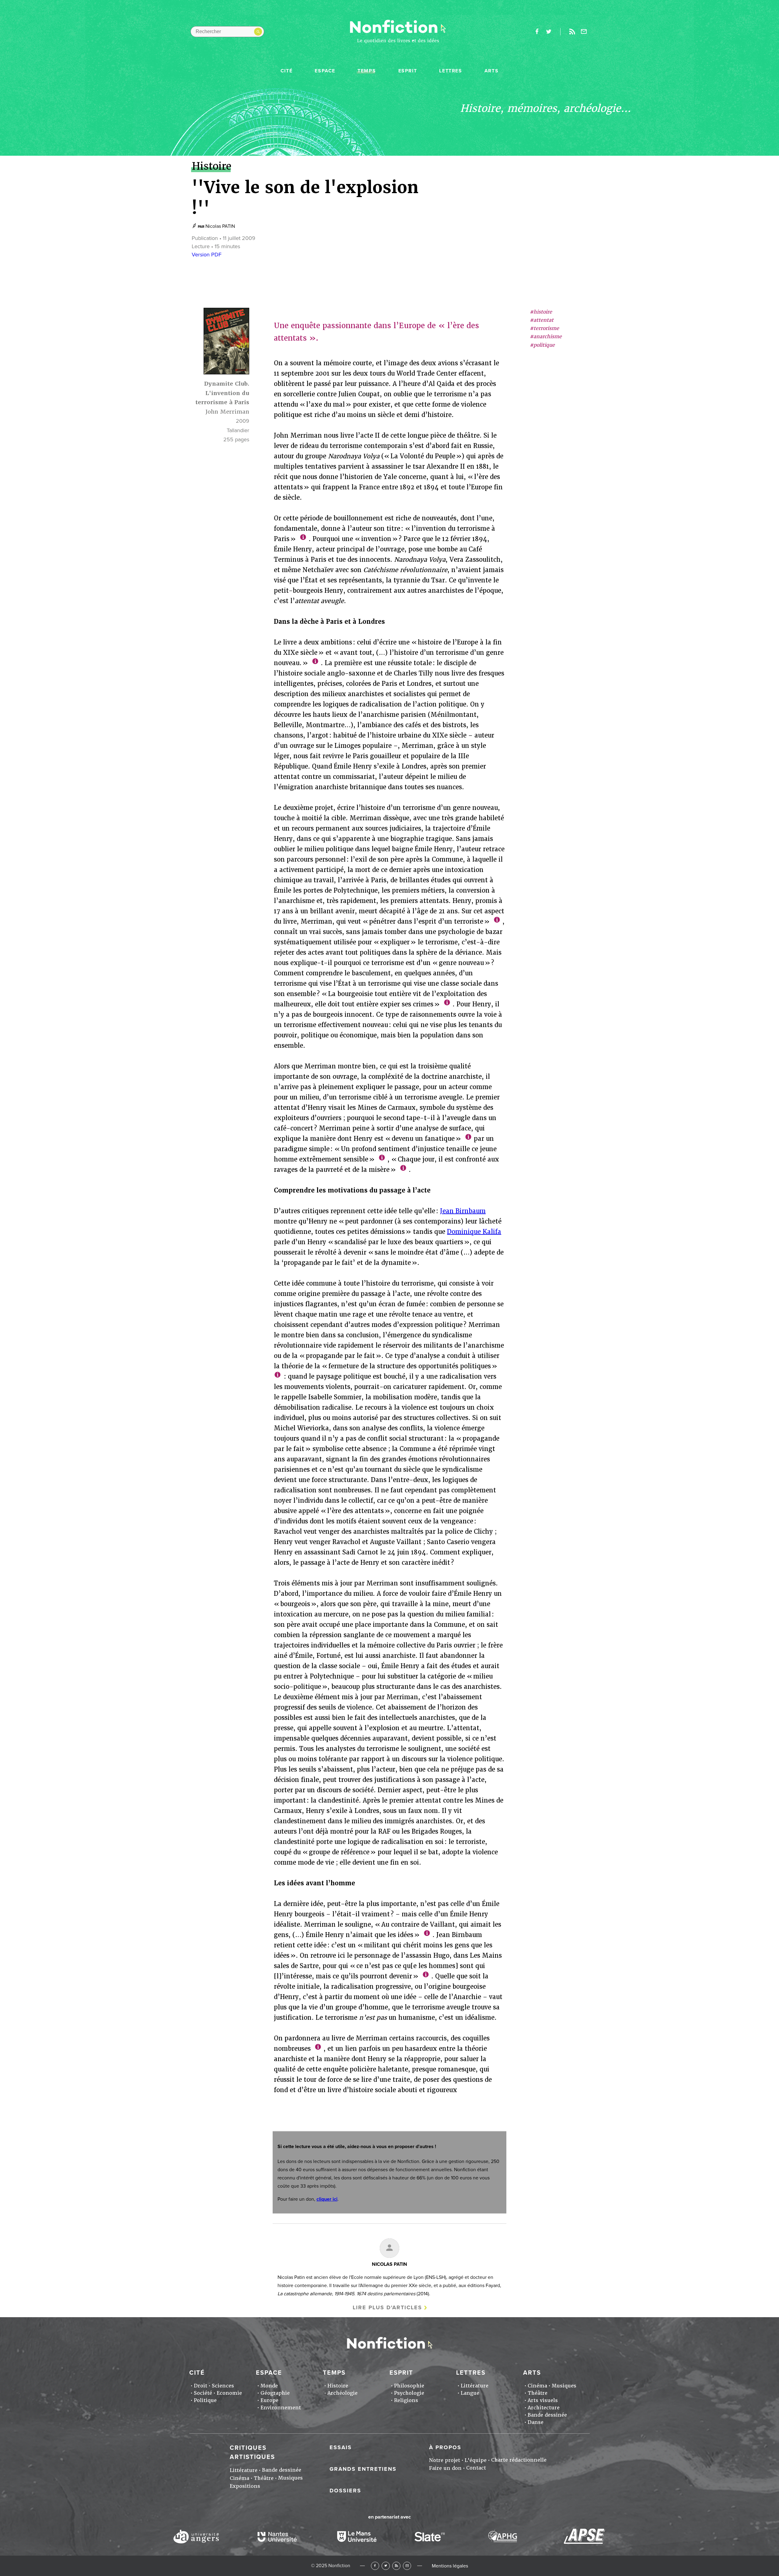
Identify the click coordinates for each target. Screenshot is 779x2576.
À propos (445, 2447)
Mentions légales (450, 2566)
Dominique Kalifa (474, 1232)
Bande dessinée (547, 2415)
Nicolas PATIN (220, 226)
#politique (542, 345)
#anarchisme (546, 337)
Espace (325, 71)
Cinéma (537, 2386)
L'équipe (476, 2460)
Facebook (375, 2566)
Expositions (245, 2486)
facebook (537, 32)
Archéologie (342, 2393)
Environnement (281, 2408)
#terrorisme (544, 329)
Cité (286, 71)
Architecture (544, 2408)
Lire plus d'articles (387, 2307)
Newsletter (584, 32)
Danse (536, 2422)
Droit (201, 2386)
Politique (205, 2400)
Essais (341, 2447)
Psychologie (409, 2393)
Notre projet (445, 2460)
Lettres (451, 71)
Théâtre (538, 2393)
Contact (476, 2468)
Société (203, 2393)
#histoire (541, 312)
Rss (572, 32)
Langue (470, 2393)
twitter (549, 32)
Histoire (338, 2386)
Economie (229, 2393)
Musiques (564, 2386)
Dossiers (345, 2491)
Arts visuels (543, 2400)
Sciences (223, 2386)
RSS (396, 2566)
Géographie (275, 2393)
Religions (406, 2400)
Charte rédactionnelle (519, 2460)
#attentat (542, 320)
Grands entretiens (363, 2469)
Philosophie (409, 2386)
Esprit (408, 71)
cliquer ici (327, 2199)
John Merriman (227, 412)
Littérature (475, 2386)
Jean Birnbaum (463, 1211)
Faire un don (445, 2468)
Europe (269, 2400)
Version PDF (207, 255)
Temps (367, 71)
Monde (269, 2386)
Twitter (386, 2566)
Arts (491, 71)
